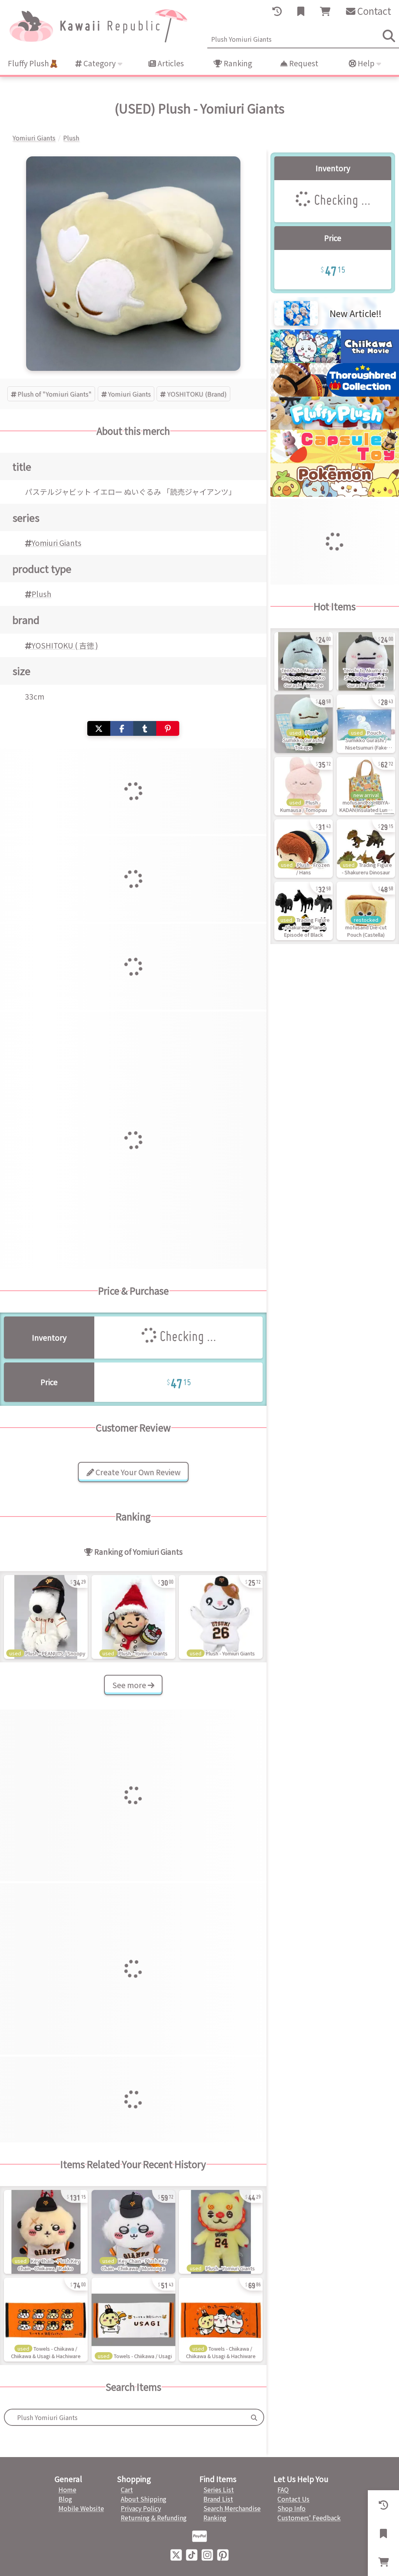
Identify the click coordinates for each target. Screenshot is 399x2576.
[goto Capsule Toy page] (335, 461)
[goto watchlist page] (301, 11)
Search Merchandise (232, 2508)
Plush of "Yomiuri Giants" (55, 394)
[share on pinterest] (168, 729)
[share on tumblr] (145, 729)
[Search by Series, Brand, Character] (254, 2417)
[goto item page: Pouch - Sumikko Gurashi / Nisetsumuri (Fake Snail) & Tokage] (366, 724)
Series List (219, 2489)
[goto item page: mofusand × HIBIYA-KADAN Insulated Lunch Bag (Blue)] (366, 786)
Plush (41, 594)
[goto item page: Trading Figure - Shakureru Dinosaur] (366, 849)
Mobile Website (81, 2508)
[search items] (389, 36)
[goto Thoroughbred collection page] (335, 394)
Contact (373, 11)
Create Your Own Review (137, 1472)
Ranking (237, 63)
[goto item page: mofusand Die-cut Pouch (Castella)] (366, 911)
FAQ (283, 2489)
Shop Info (291, 2508)
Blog (65, 2499)
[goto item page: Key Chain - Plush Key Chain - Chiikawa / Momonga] (133, 2232)
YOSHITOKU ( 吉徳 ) (65, 645)
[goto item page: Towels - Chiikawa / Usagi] (133, 2320)
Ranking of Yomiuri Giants (138, 1552)
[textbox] (125, 2417)
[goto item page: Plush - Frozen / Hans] (304, 849)
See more (130, 1685)
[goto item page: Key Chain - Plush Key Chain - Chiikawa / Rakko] (46, 2232)
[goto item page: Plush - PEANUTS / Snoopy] (46, 1617)
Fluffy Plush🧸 (33, 63)
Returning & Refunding (154, 2518)
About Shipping (144, 2499)
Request (303, 63)
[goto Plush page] (335, 427)
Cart (127, 2489)
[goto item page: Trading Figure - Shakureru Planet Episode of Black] (304, 911)
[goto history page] (277, 11)
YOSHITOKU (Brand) (197, 394)
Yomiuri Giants (129, 394)
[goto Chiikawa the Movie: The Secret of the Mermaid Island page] (335, 360)
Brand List (218, 2499)
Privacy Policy (141, 2508)
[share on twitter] (99, 729)
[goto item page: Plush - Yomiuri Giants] (133, 1617)
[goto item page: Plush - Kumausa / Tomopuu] (304, 786)
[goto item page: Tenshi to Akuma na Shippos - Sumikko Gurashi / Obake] (366, 661)
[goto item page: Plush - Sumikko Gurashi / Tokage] (304, 724)
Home (67, 2489)
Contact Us (293, 2499)
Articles (170, 63)
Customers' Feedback (309, 2518)
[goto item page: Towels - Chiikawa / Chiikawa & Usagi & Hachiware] (46, 2320)
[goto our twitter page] (176, 2554)
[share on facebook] (122, 729)
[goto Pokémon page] (335, 494)
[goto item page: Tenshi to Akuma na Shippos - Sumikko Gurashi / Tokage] (304, 661)
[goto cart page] (325, 11)
